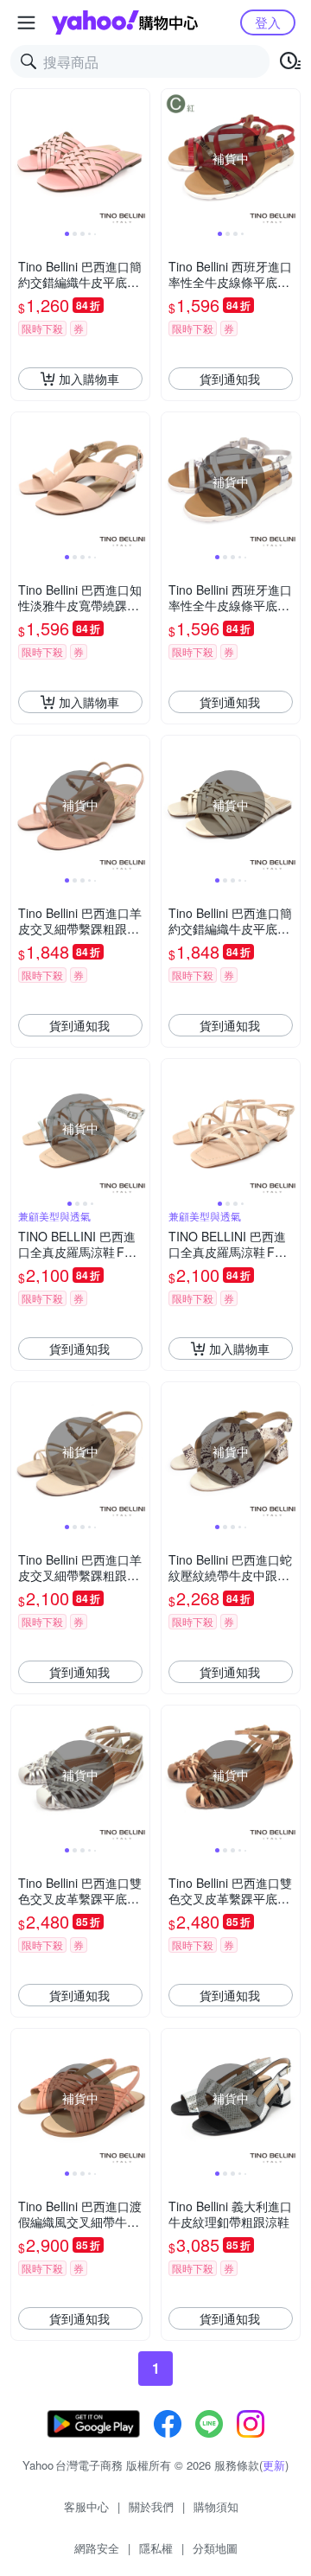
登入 (268, 22)
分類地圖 (215, 2548)
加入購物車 (89, 379)
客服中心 (86, 2506)
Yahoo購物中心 (125, 22)
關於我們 (151, 2506)
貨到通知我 (230, 379)
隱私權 (156, 2548)
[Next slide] (138, 158)
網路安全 (97, 2548)
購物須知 (216, 2506)
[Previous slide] (22, 158)
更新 (274, 2465)
